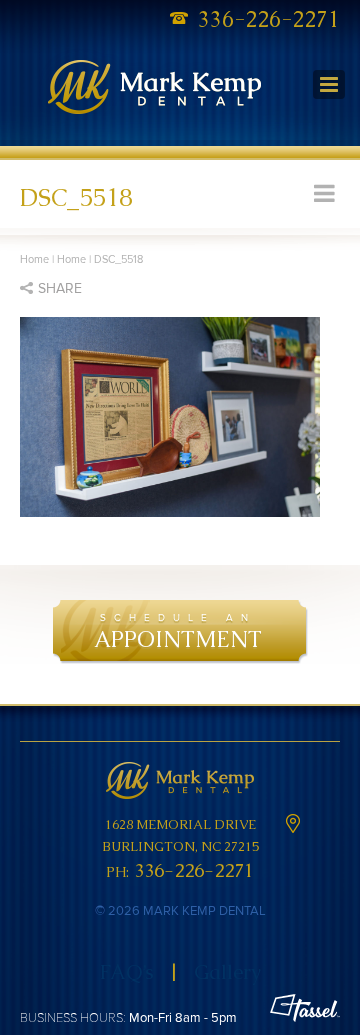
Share (60, 288)
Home (34, 259)
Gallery (227, 972)
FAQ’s (127, 972)
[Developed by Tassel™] (305, 1010)
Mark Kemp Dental (155, 89)
